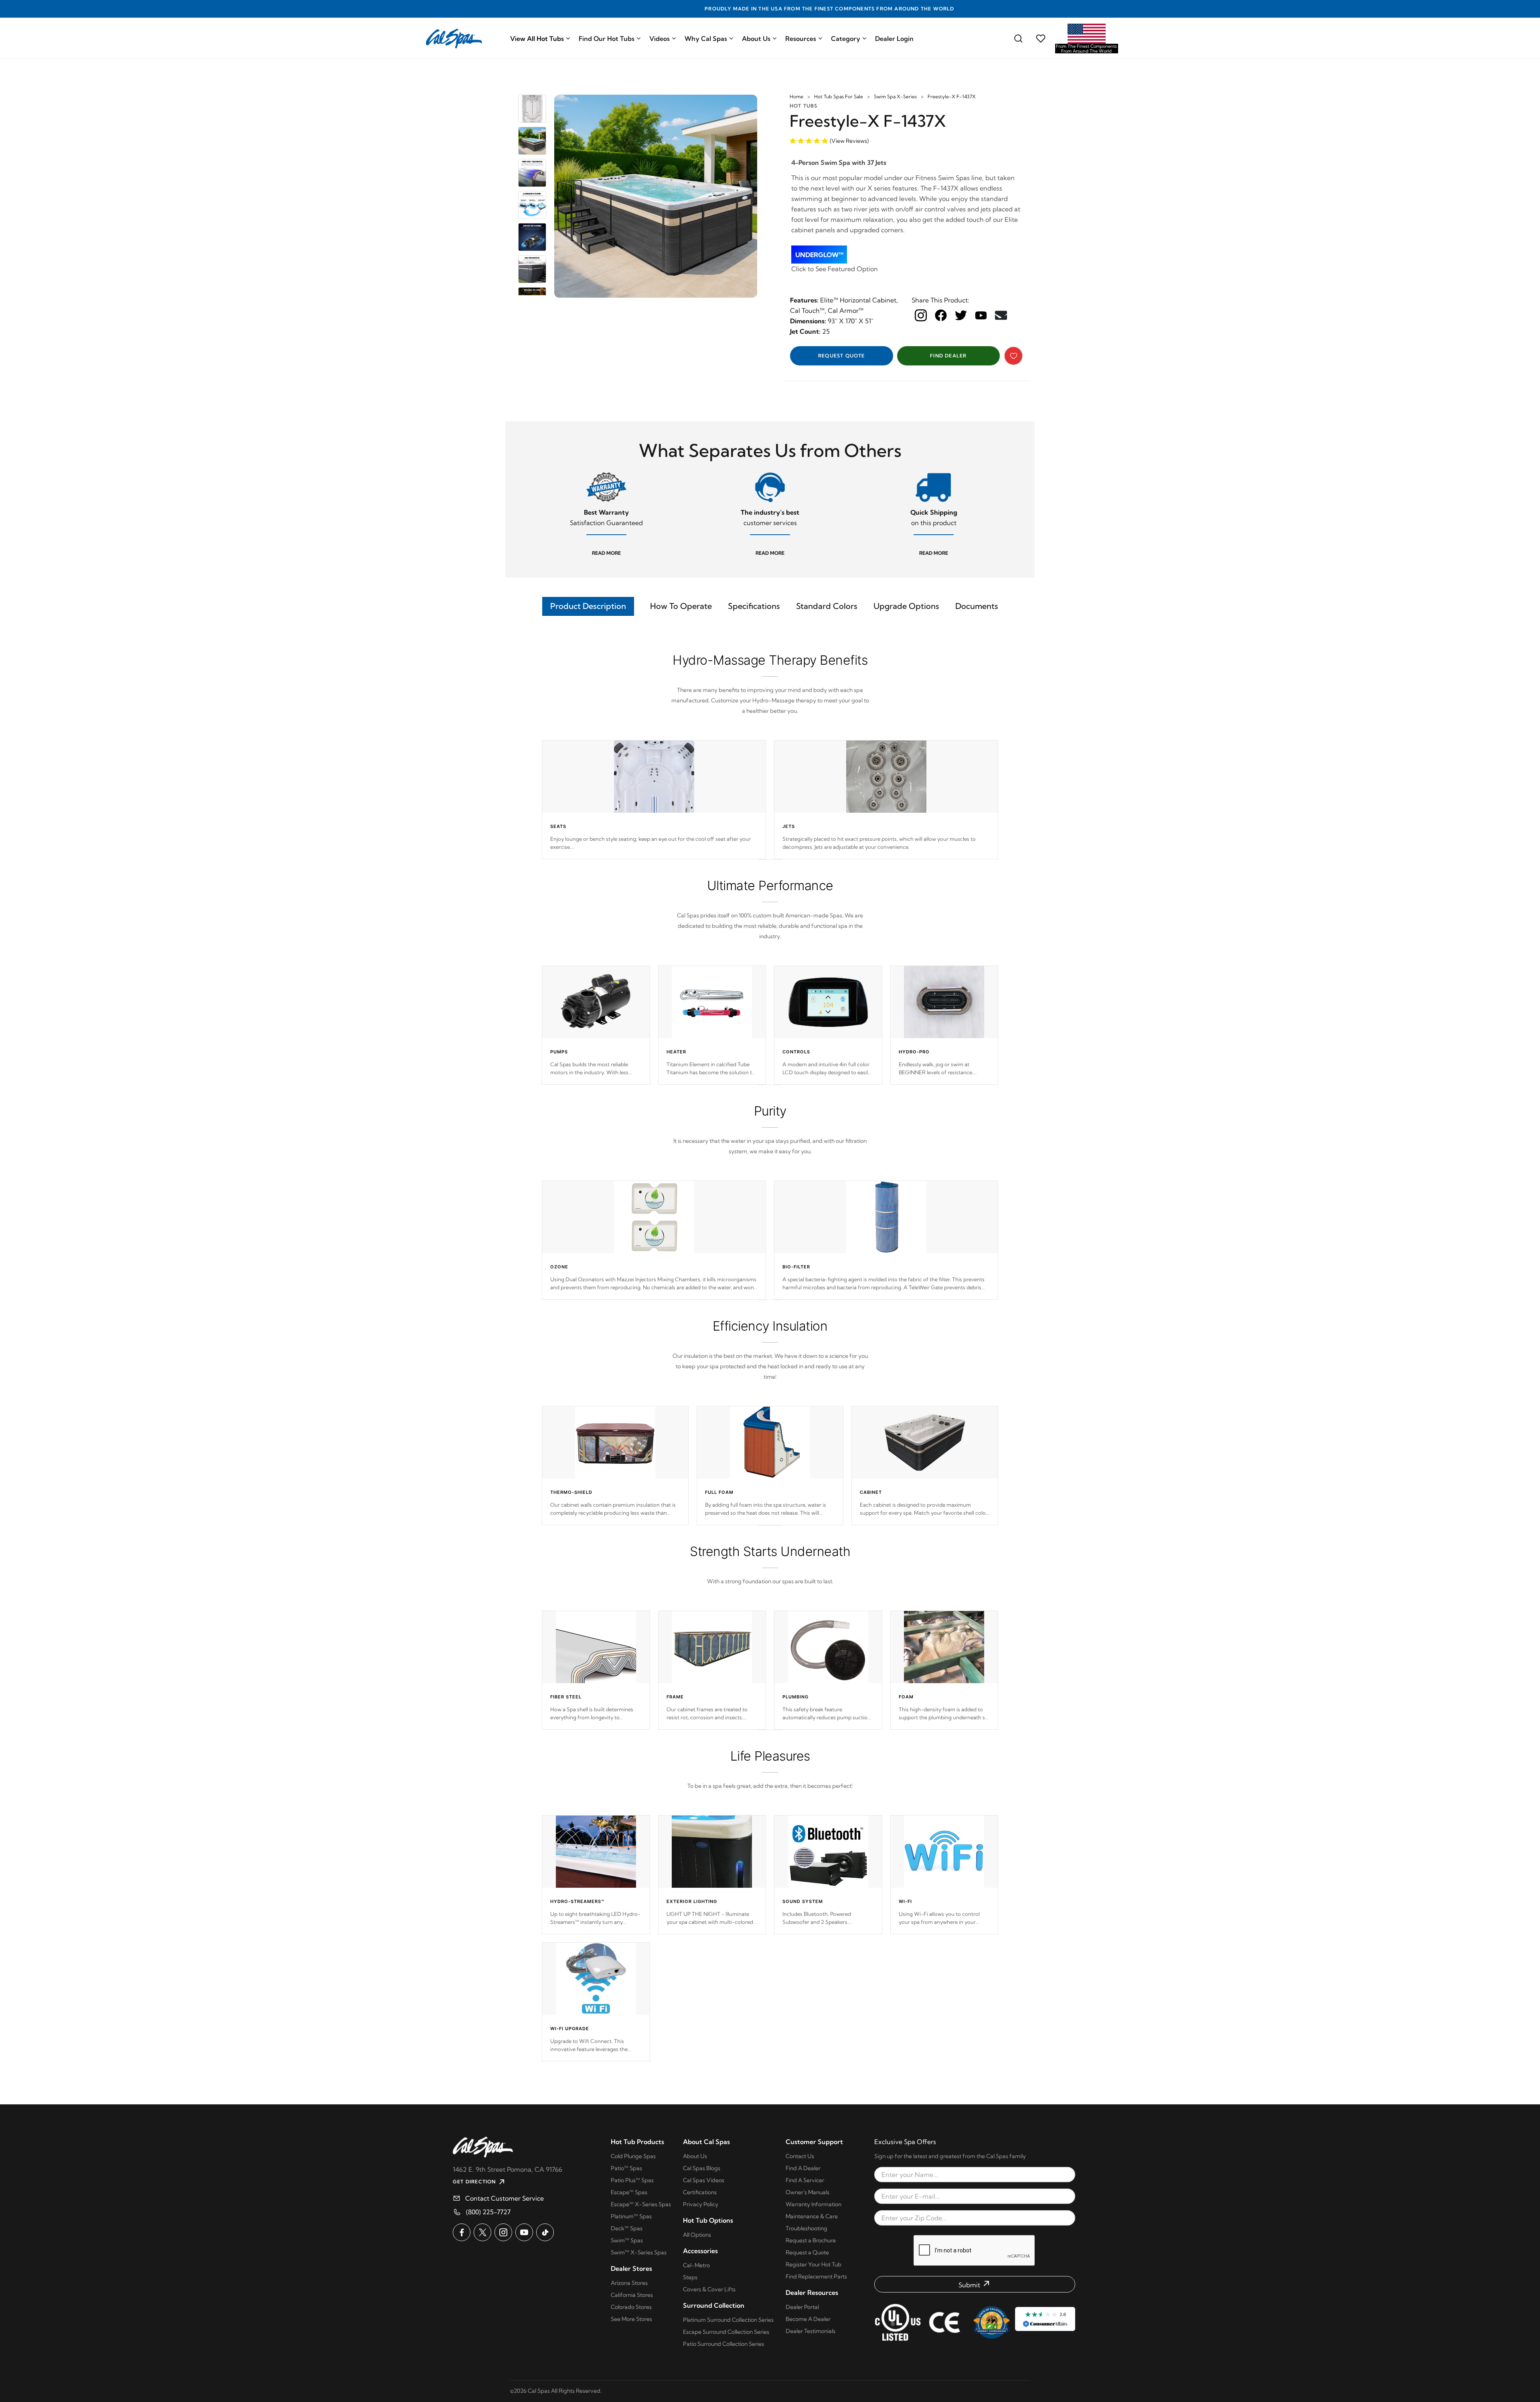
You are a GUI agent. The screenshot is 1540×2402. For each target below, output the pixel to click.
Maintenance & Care (812, 2216)
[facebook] (941, 315)
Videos (660, 39)
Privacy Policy (701, 2204)
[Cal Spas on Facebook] (462, 2232)
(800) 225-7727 (488, 2212)
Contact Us (800, 2156)
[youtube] (981, 315)
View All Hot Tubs (537, 39)
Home (796, 96)
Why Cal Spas (706, 39)
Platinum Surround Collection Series (728, 2320)
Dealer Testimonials (811, 2331)
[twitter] (961, 315)
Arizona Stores (629, 2283)
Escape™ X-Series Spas (641, 2204)
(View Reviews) (849, 141)
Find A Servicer (805, 2180)
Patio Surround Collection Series (723, 2344)
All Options (697, 2235)
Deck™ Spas (627, 2228)
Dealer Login (894, 39)
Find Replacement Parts (816, 2276)
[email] (1001, 315)
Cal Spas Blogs (702, 2168)
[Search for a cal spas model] (1018, 39)
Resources (801, 39)
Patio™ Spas (626, 2168)
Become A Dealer (808, 2319)
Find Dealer (948, 356)
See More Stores (631, 2319)
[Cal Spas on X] (482, 2232)
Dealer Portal (802, 2307)
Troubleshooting (806, 2228)
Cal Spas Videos (704, 2180)
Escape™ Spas (629, 2192)
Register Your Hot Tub (814, 2264)
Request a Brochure (811, 2240)
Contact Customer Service (505, 2198)
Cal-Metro (696, 2265)
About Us (756, 39)
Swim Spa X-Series (895, 96)
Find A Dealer (803, 2168)
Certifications (700, 2192)
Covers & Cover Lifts (709, 2289)
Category (846, 39)
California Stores (632, 2295)
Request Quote (842, 356)
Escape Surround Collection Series (726, 2332)
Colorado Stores (631, 2307)
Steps (690, 2277)
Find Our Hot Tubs (607, 39)
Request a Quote (807, 2252)
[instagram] (921, 315)
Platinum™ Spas (631, 2216)
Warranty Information (814, 2204)
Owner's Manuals (807, 2192)
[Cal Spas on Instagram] (503, 2232)
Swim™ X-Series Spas (639, 2252)
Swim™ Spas (627, 2240)
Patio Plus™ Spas (632, 2180)
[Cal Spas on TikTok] (545, 2232)
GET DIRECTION (474, 2182)
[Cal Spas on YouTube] (524, 2232)
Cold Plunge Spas (633, 2156)
